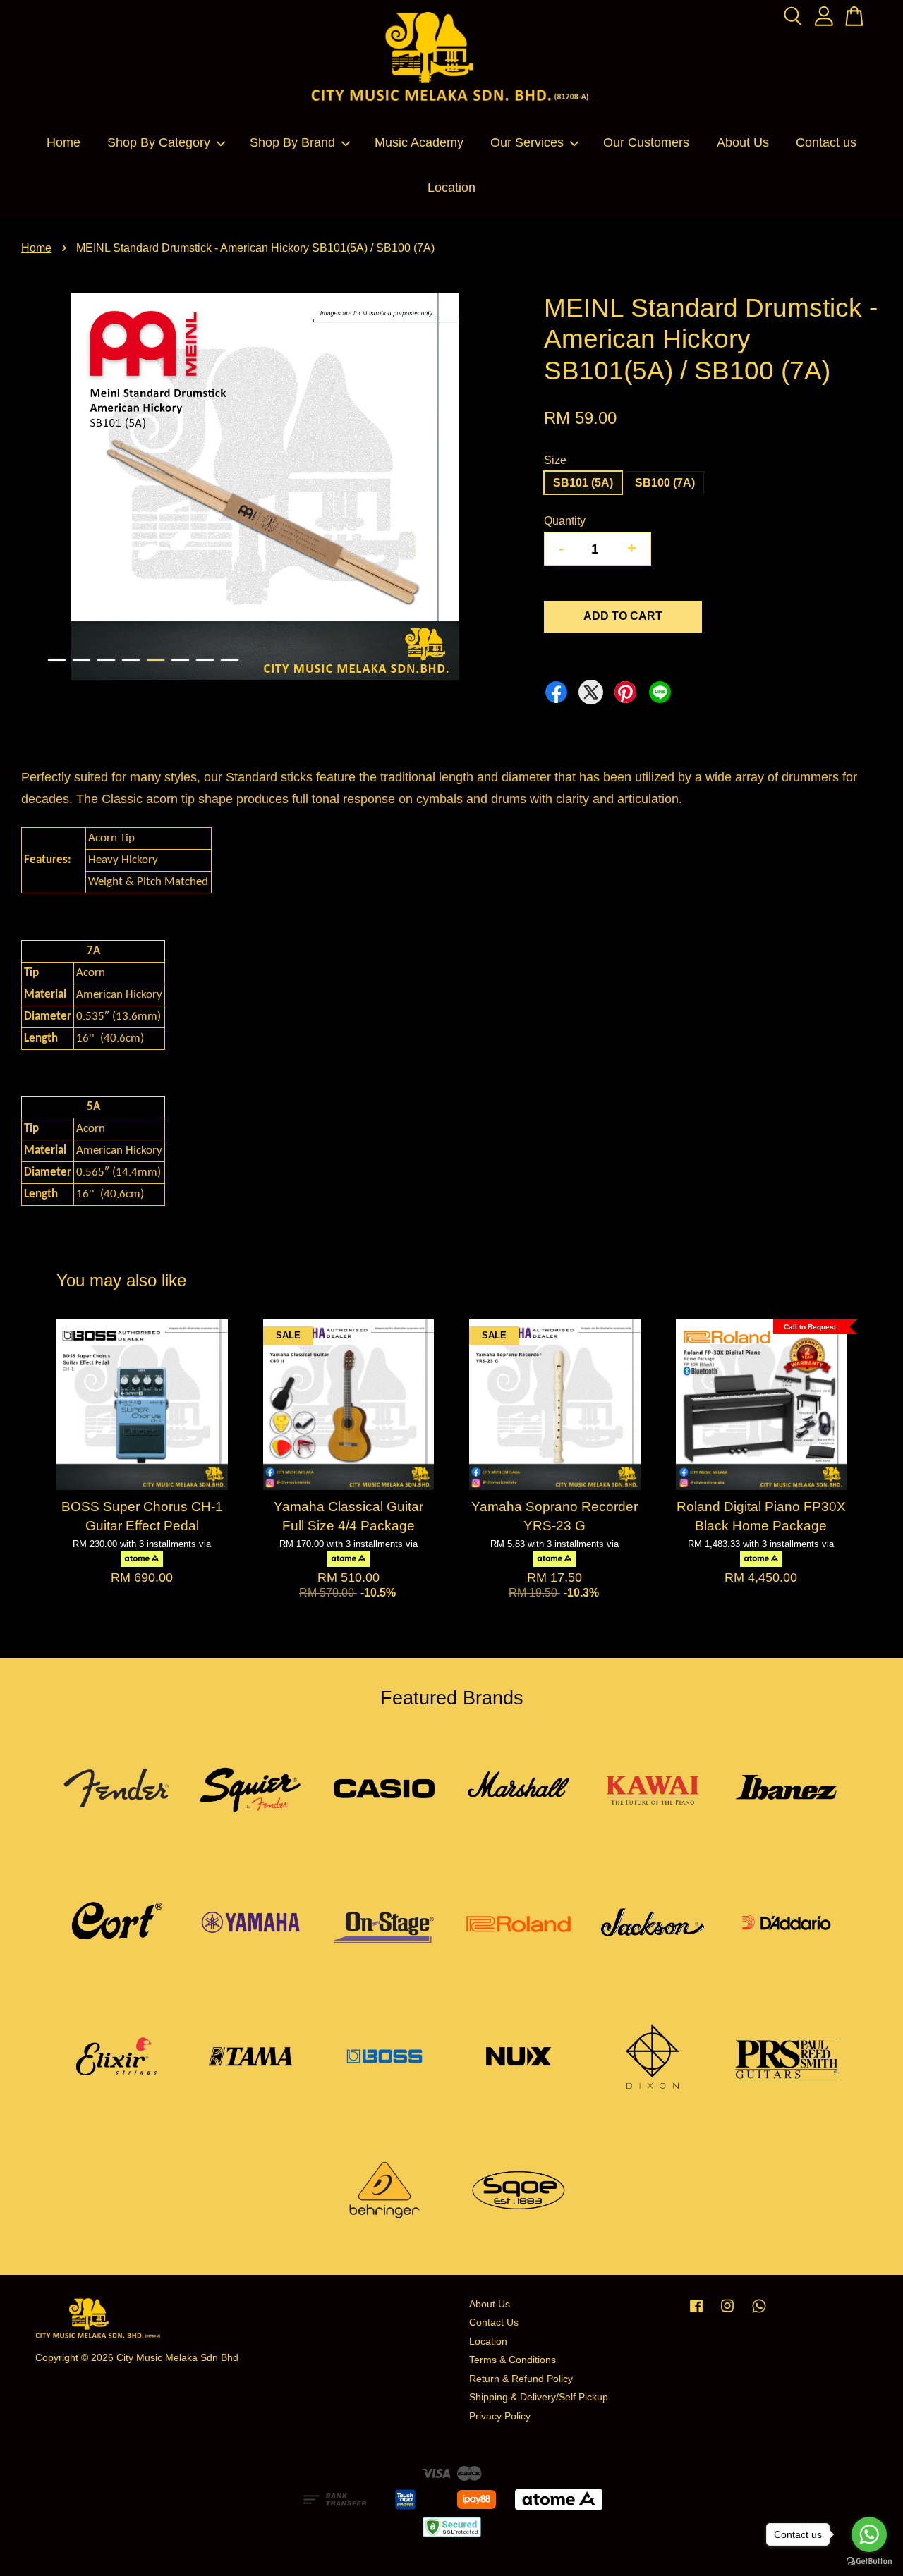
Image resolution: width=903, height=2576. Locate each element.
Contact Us (494, 2322)
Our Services (527, 142)
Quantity (565, 521)
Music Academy (419, 142)
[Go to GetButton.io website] (869, 2562)
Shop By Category (159, 142)
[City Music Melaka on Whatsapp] (759, 2313)
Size (555, 460)
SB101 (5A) (583, 483)
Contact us (826, 142)
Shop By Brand (292, 142)
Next (490, 489)
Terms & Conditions (513, 2360)
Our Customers (646, 142)
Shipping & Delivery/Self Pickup (539, 2397)
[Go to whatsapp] (869, 2534)
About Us (743, 142)
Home (63, 142)
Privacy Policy (500, 2416)
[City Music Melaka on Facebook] (696, 2313)
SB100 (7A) (665, 483)
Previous (40, 489)
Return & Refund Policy (521, 2379)
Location (451, 188)
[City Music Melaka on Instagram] (727, 2313)
